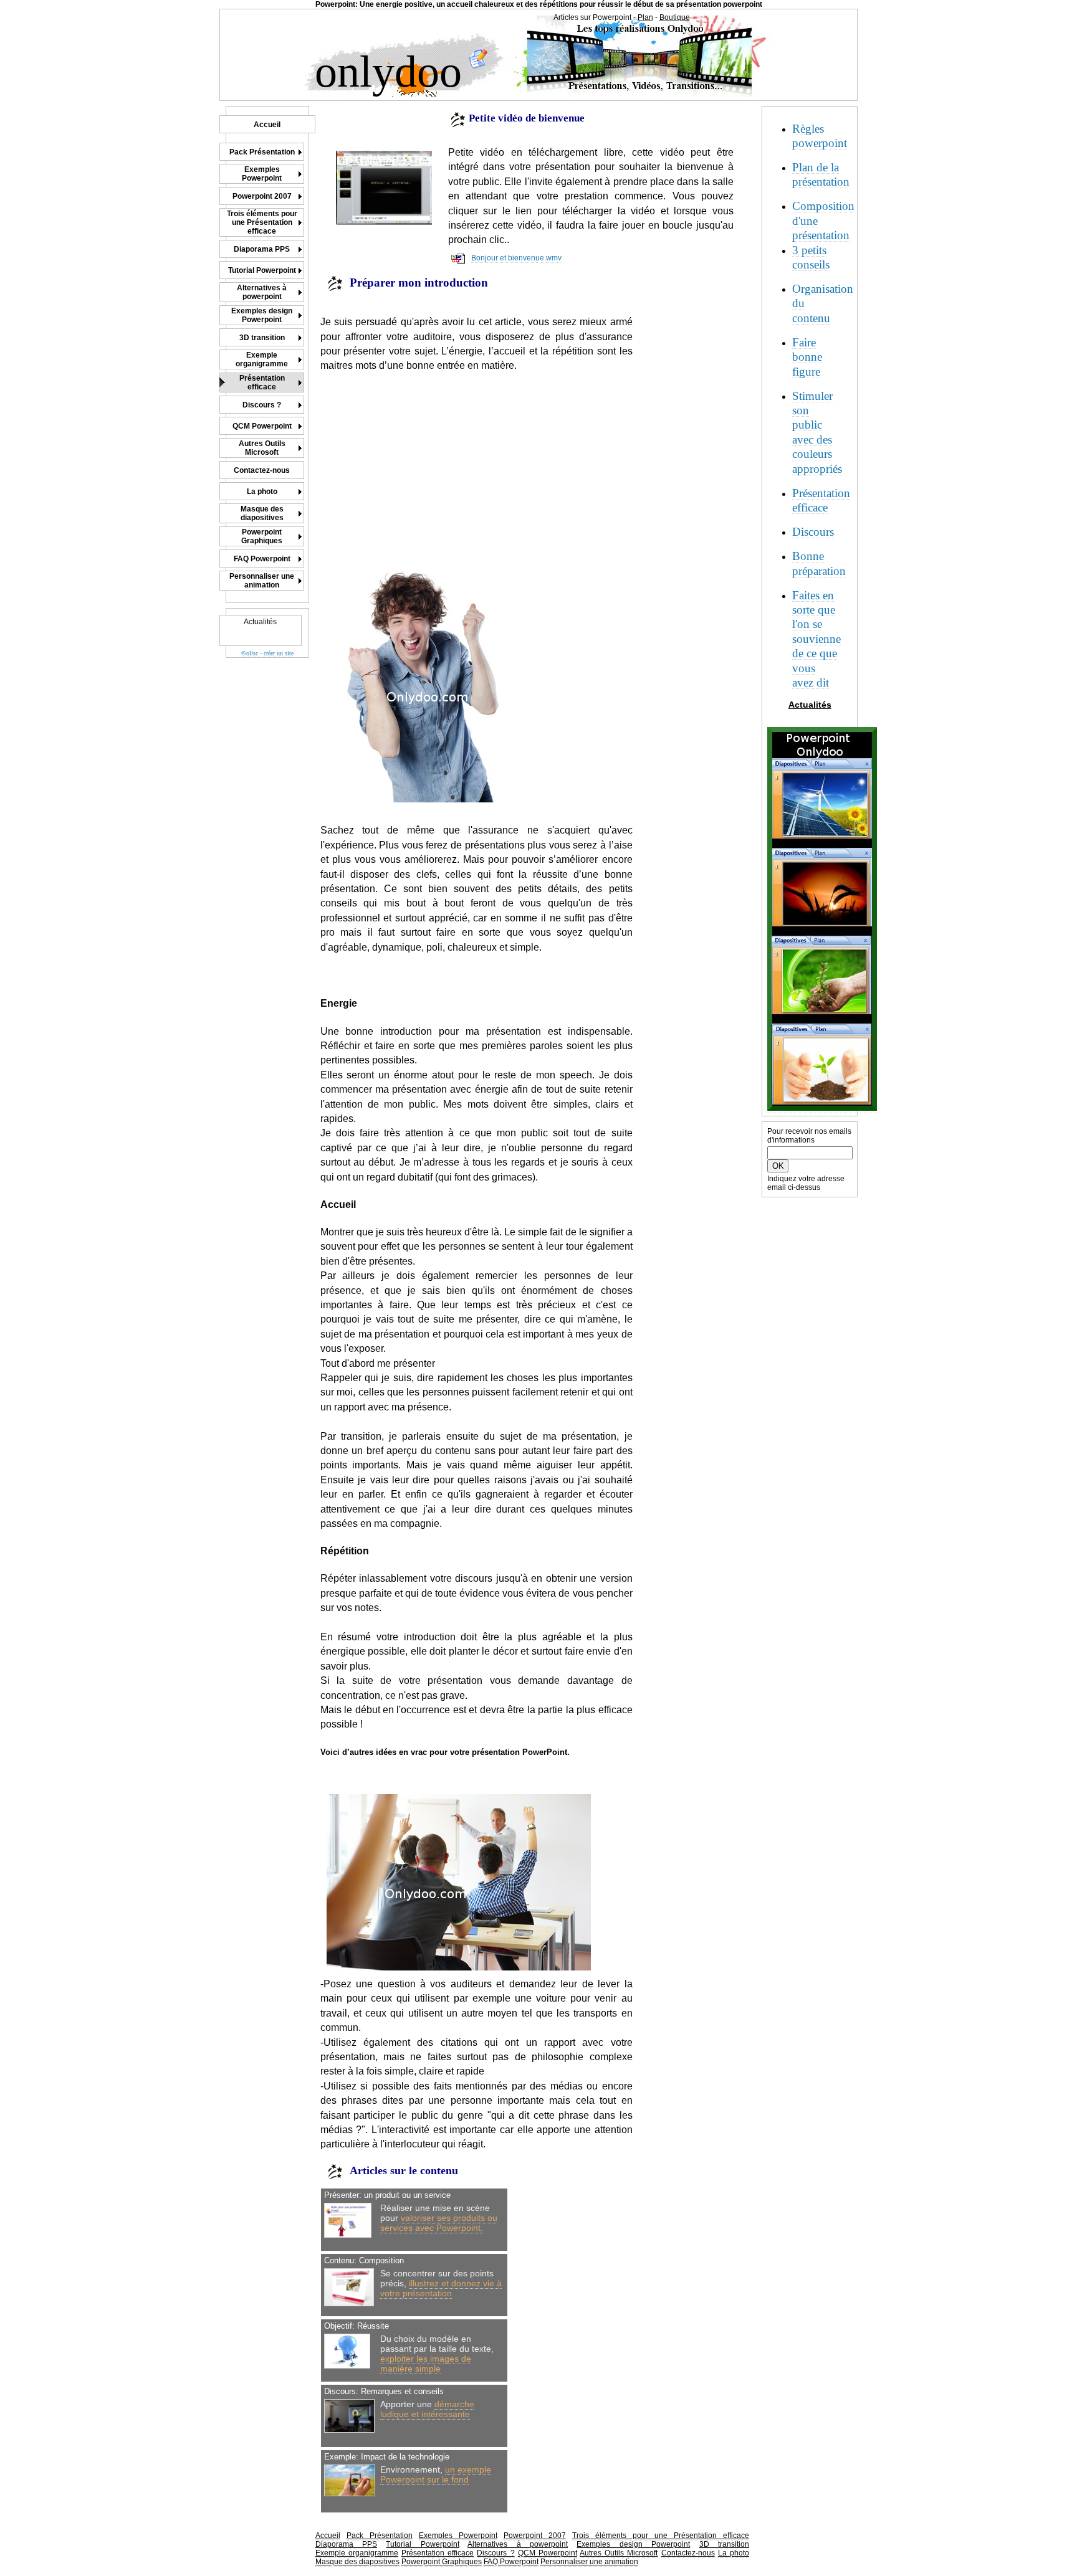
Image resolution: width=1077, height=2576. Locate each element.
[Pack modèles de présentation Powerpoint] (822, 1109)
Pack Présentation (380, 2536)
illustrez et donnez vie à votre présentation (441, 2288)
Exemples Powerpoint (458, 2536)
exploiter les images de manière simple (426, 2364)
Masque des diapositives (357, 2562)
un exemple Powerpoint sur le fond (436, 2474)
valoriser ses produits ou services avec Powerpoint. (439, 2223)
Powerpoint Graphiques (442, 2562)
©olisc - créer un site (267, 653)
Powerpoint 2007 (535, 2536)
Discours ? (495, 2553)
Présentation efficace (438, 2553)
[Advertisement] (425, 460)
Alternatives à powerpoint (518, 2544)
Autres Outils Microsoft (619, 2553)
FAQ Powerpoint (511, 2562)
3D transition (724, 2544)
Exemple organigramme (357, 2553)
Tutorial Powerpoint (422, 2544)
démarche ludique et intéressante (427, 2409)
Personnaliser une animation (589, 2562)
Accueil (328, 2536)
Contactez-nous (688, 2553)
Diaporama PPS (346, 2544)
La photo (734, 2553)
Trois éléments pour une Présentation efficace (661, 2536)
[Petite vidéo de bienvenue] (384, 188)
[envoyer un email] (479, 67)
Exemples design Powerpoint (633, 2544)
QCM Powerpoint (548, 2553)
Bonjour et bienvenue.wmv (516, 258)
